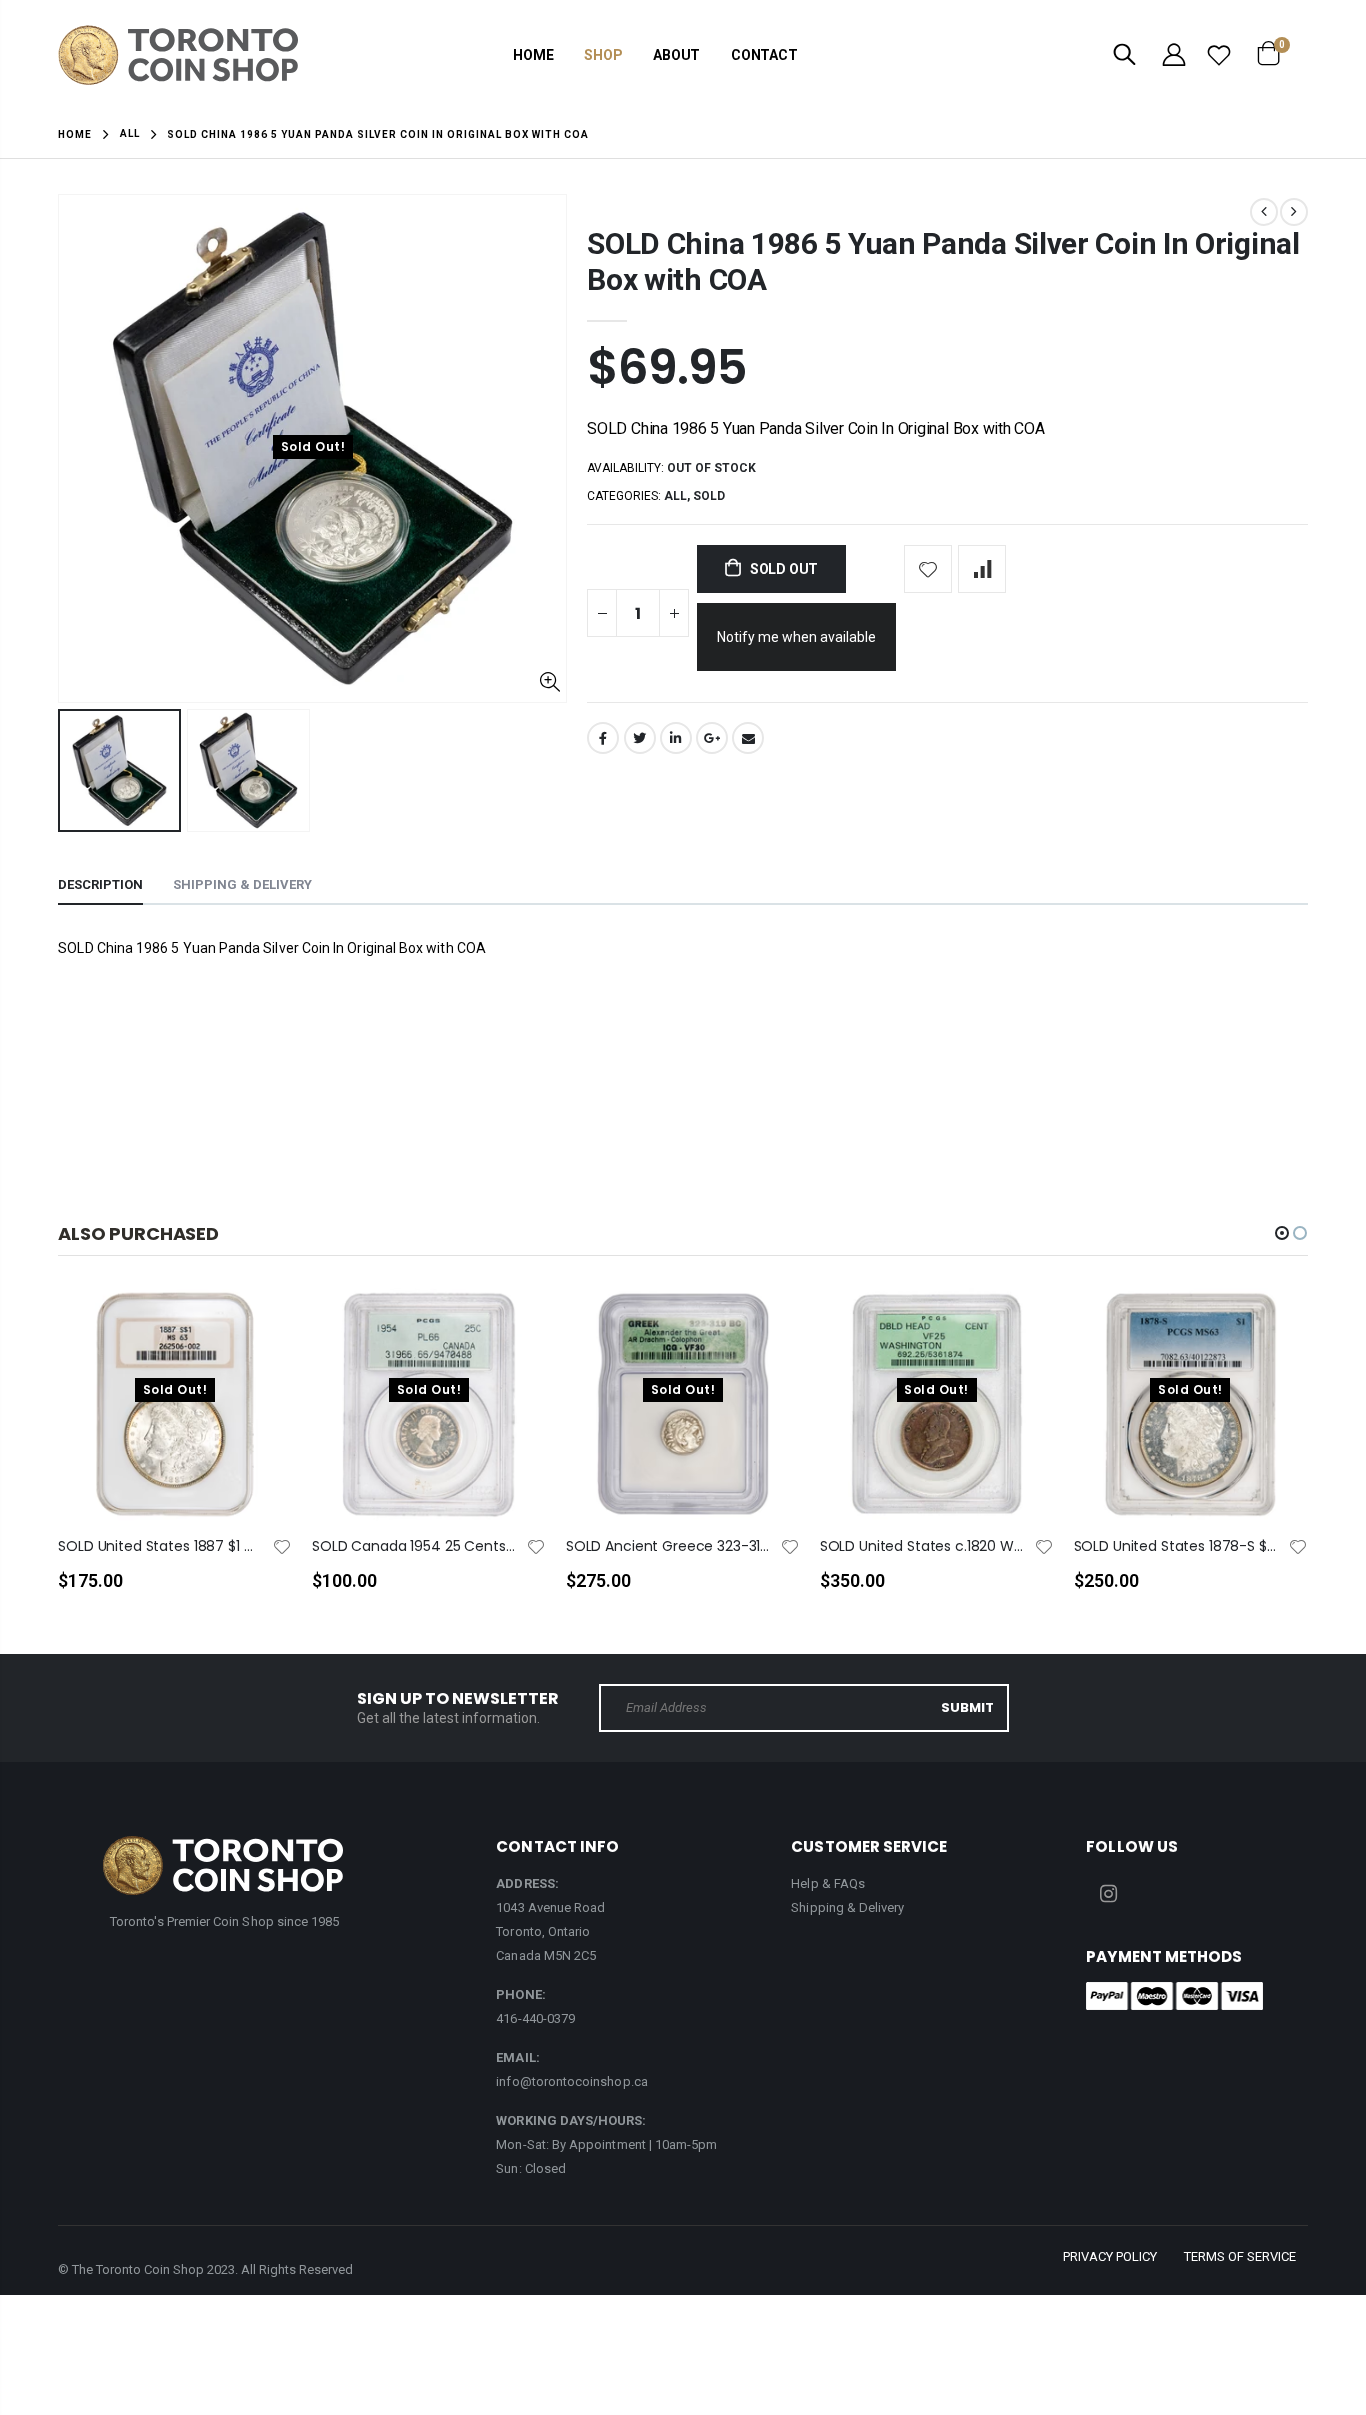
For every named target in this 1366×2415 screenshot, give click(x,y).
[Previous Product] (1264, 212)
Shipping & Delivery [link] (847, 1907)
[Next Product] (1294, 212)
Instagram (1108, 1894)
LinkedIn (676, 738)
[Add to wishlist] (928, 569)
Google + (712, 738)
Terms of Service (1240, 2256)
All (130, 133)
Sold (709, 496)
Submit (967, 1707)
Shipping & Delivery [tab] (242, 884)
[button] (1282, 1233)
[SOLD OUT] (259, 1336)
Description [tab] (100, 884)
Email (748, 738)
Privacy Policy (1110, 2256)
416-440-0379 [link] (535, 2018)
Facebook (603, 738)
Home (75, 134)
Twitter (640, 738)
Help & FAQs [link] (828, 1883)
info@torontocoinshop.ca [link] (572, 2081)
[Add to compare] (982, 569)
